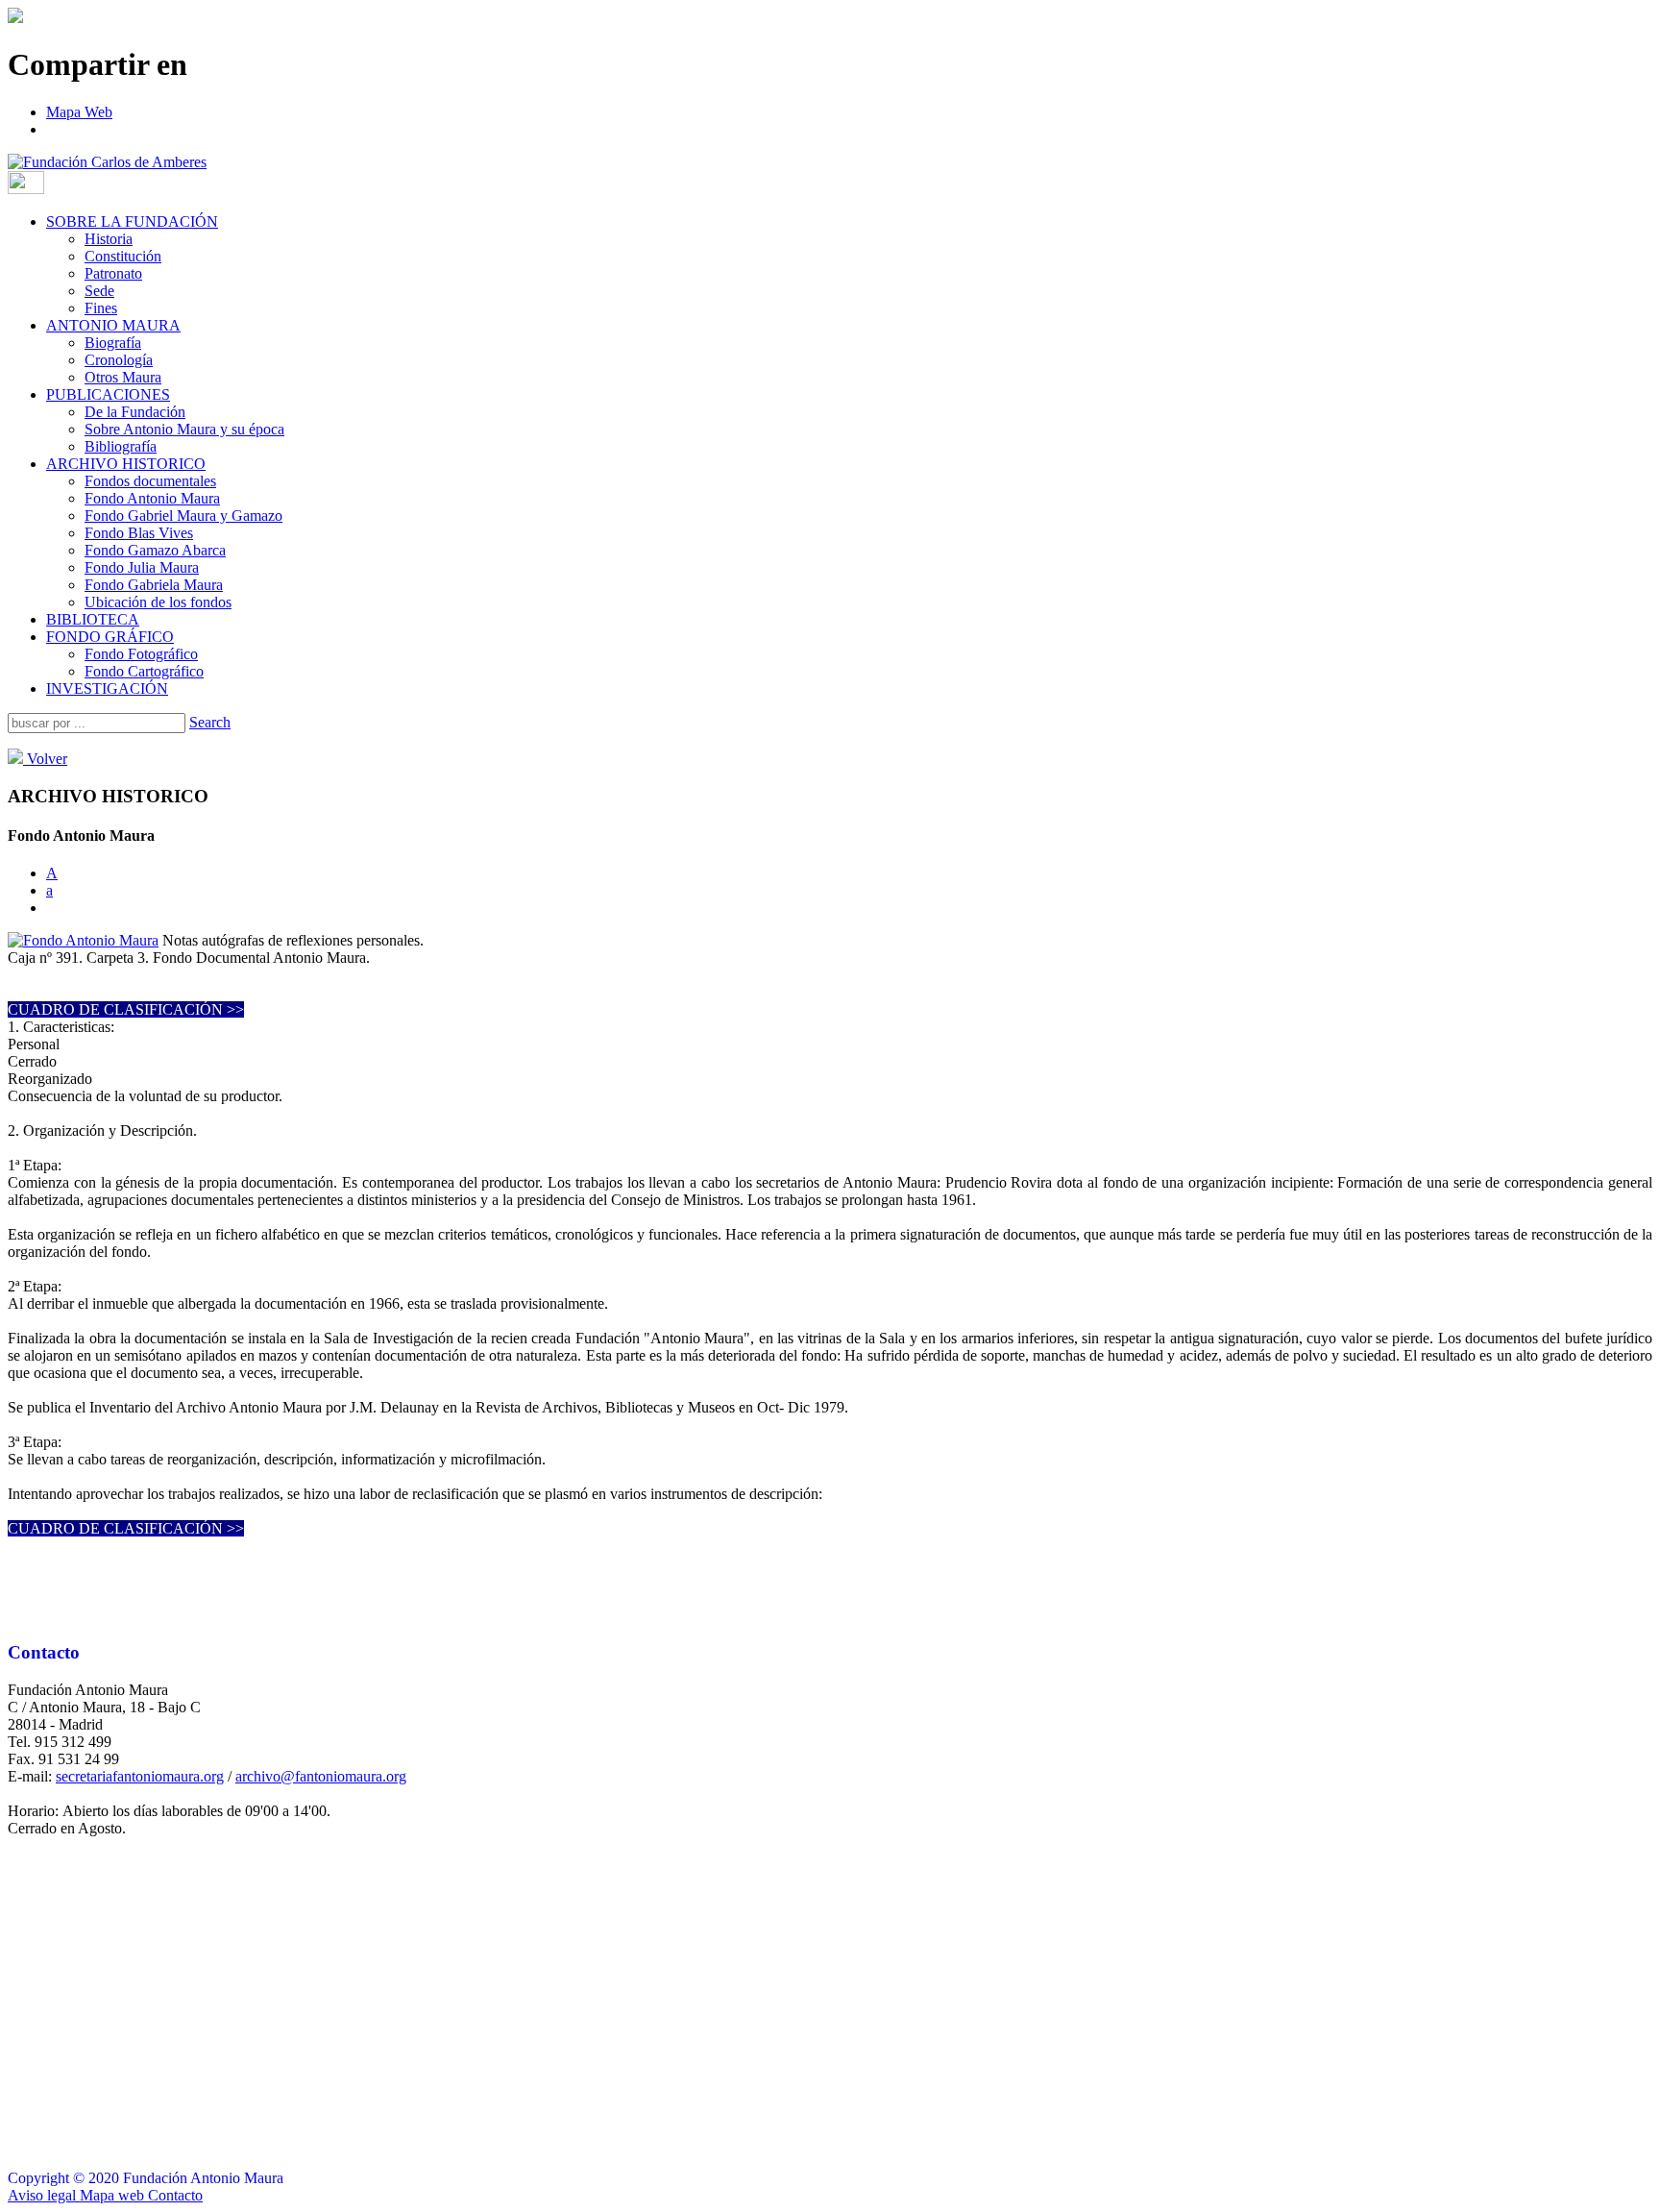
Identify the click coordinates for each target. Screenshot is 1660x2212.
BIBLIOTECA (93, 619)
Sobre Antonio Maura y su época (184, 429)
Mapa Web (79, 112)
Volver (45, 759)
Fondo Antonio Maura (152, 498)
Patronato (113, 273)
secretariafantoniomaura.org (140, 1776)
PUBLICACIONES (108, 394)
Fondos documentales (150, 481)
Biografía (113, 343)
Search (210, 722)
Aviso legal (44, 2195)
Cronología (119, 360)
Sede (99, 291)
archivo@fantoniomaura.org (321, 1776)
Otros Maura (123, 377)
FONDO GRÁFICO (110, 637)
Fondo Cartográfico (144, 671)
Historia (109, 239)
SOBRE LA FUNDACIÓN (132, 221)
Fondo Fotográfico (141, 654)
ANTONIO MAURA (113, 325)
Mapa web (112, 2195)
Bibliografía (121, 446)
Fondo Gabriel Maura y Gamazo (183, 516)
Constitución (123, 256)
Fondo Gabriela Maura (154, 585)
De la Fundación (135, 412)
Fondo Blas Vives (139, 533)
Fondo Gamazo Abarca (155, 550)
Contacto (173, 2195)
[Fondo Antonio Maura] (83, 940)
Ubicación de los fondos (158, 602)
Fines (101, 308)
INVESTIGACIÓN (107, 688)
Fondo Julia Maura (142, 567)
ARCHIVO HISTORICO (126, 464)
